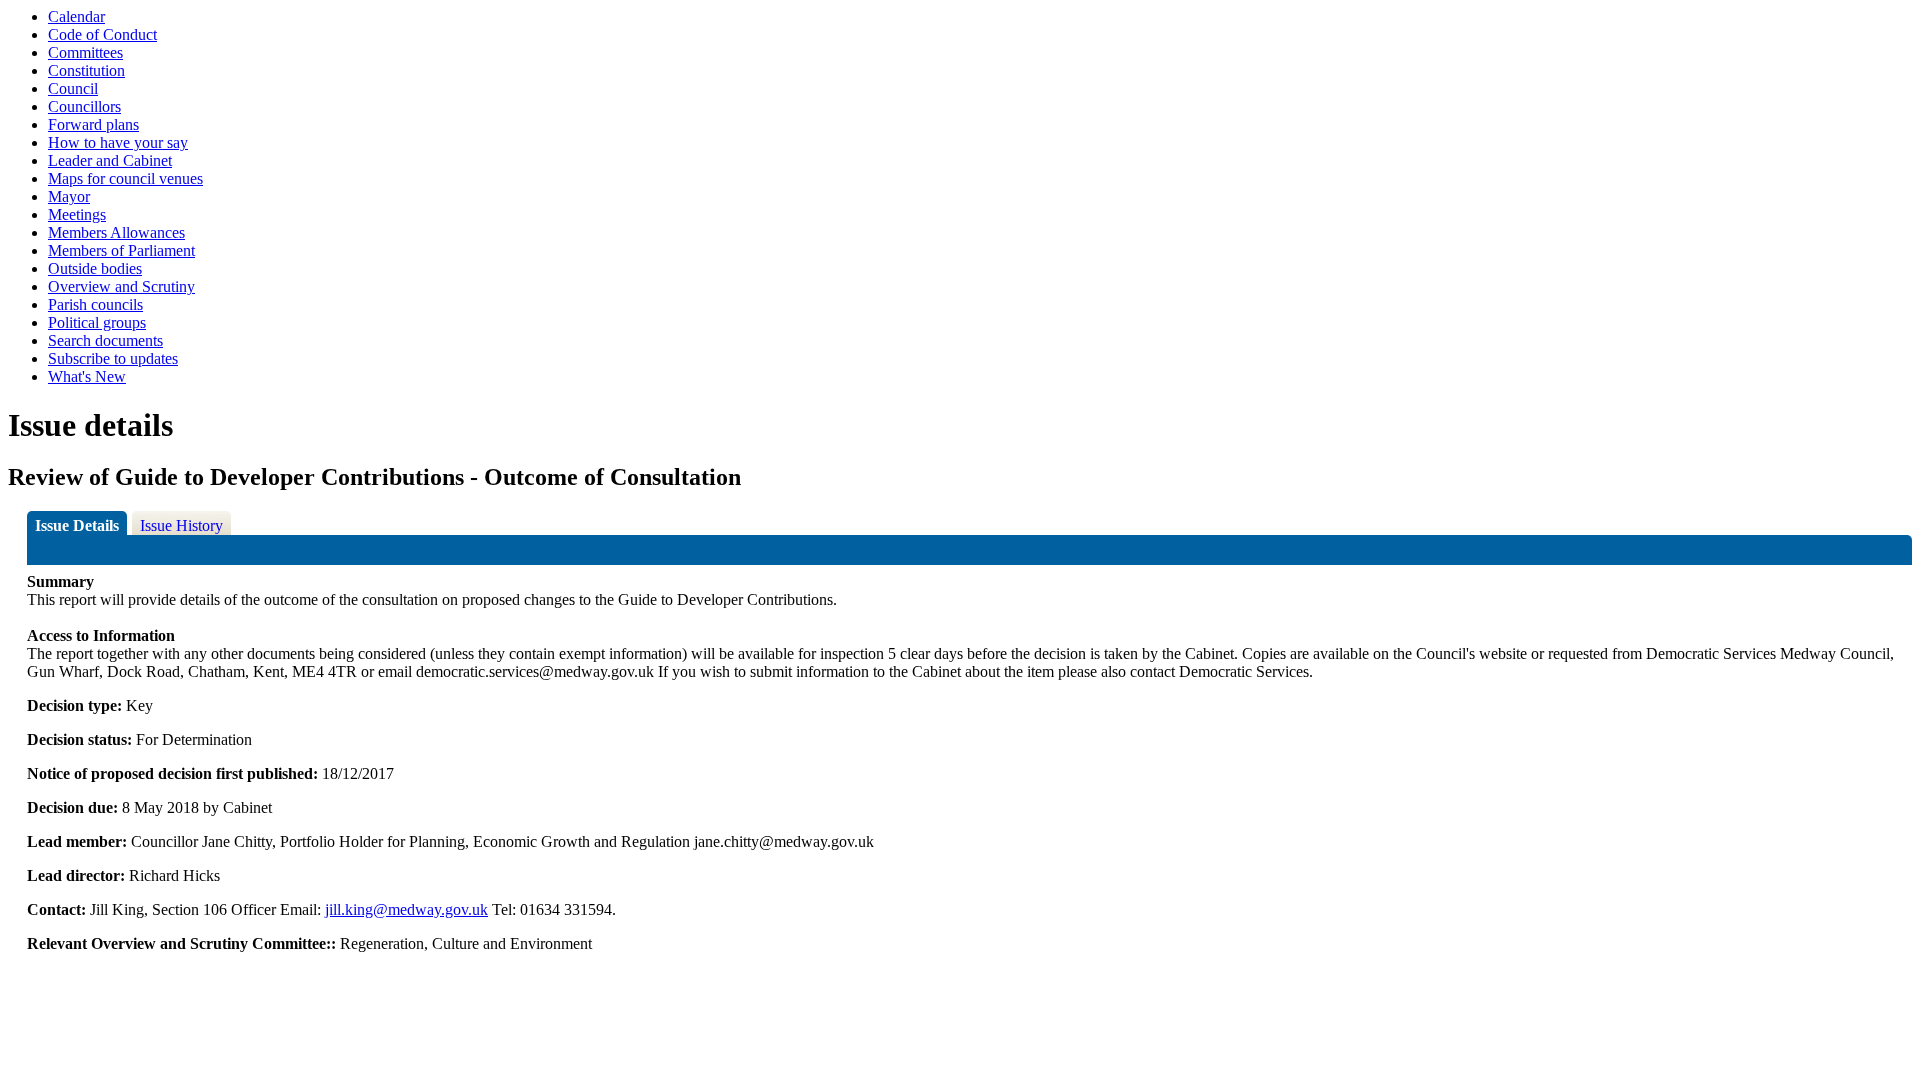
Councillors (84, 106)
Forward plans (93, 124)
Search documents (105, 340)
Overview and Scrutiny (121, 286)
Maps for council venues (125, 178)
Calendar (76, 16)
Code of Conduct (102, 34)
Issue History (181, 525)
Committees (85, 52)
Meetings (77, 214)
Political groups (97, 322)
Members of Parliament (121, 250)
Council (73, 88)
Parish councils (95, 304)
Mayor (69, 196)
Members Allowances (116, 232)
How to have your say (118, 142)
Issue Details (77, 525)
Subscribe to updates (113, 358)
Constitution (86, 70)
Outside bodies (95, 268)
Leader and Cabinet (110, 160)
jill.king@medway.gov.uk (406, 909)
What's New (87, 376)
